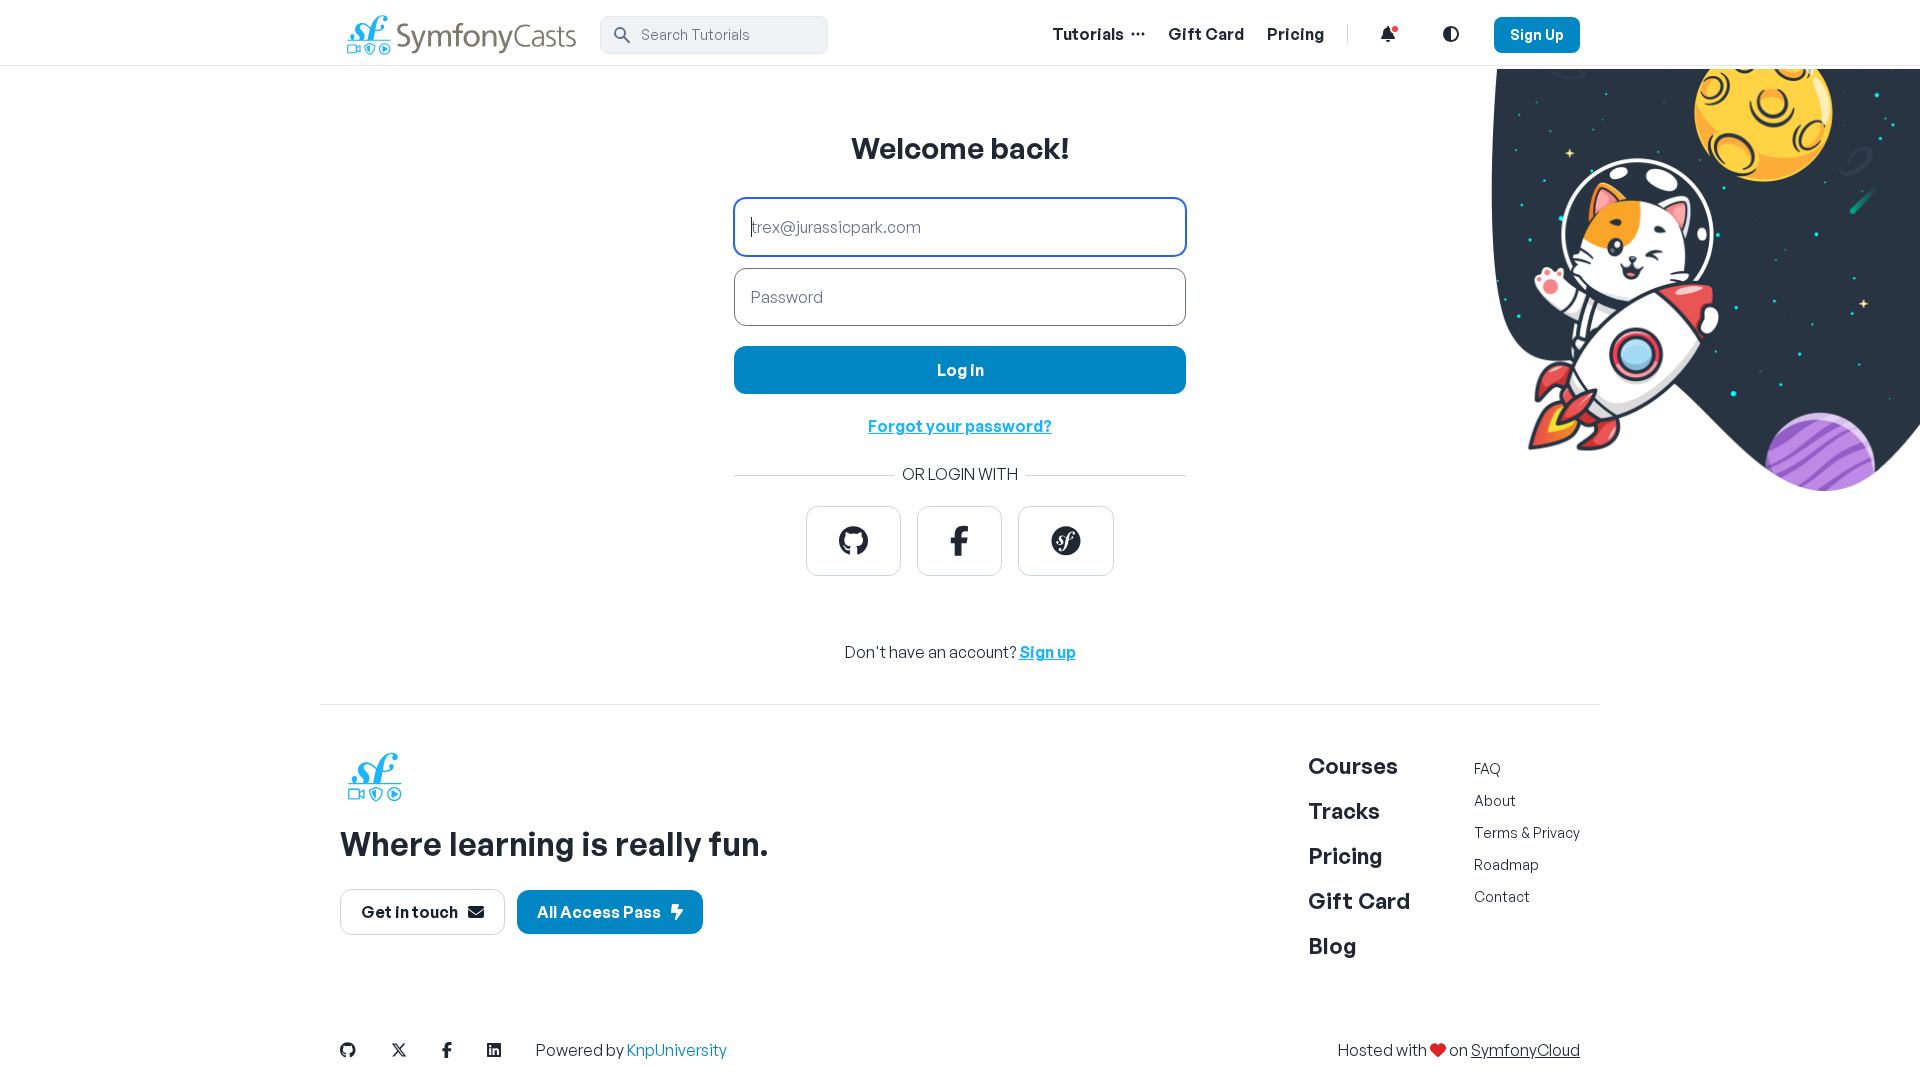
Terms (1496, 832)
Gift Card (1206, 34)
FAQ (1487, 768)
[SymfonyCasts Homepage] (470, 34)
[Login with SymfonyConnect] (1066, 541)
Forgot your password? (960, 426)
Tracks (1344, 810)
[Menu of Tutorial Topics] (1136, 34)
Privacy (1556, 832)
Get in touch (409, 912)
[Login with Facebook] (959, 541)
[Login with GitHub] (853, 541)
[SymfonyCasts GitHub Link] (364, 1050)
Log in (960, 370)
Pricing (1295, 34)
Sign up (1047, 652)
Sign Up (1537, 34)
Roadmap (1506, 864)
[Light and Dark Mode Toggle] (1451, 34)
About (1495, 800)
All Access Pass (599, 912)
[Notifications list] (1388, 34)
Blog (1332, 945)
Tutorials (1088, 34)
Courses (1353, 765)
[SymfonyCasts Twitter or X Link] (415, 1050)
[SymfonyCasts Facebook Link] (463, 1050)
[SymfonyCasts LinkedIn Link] (510, 1050)
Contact (1502, 896)
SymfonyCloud (1525, 1050)
